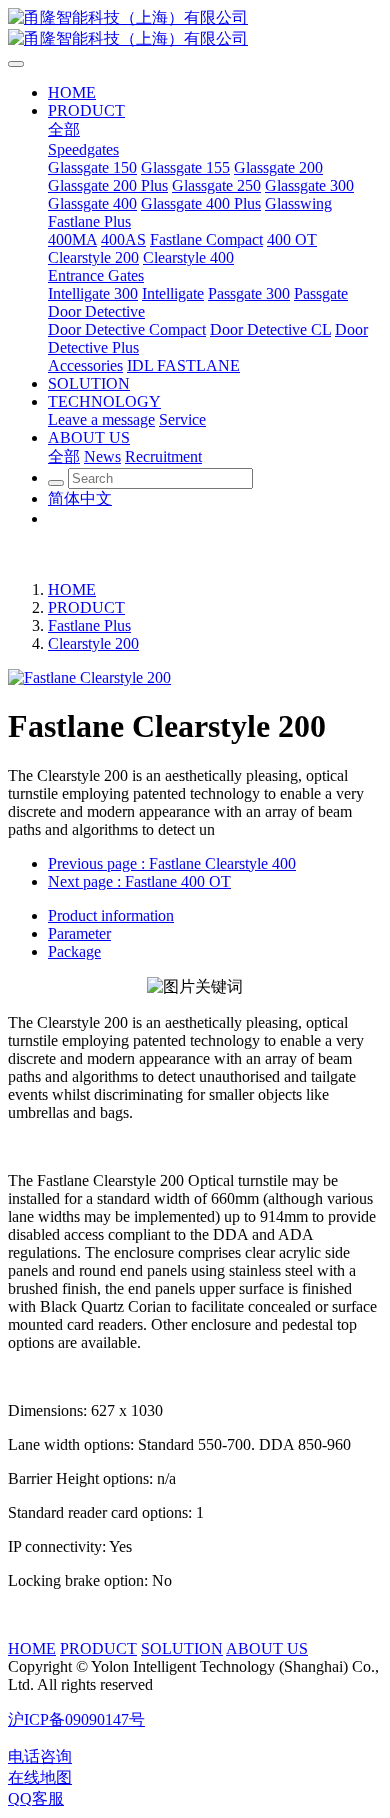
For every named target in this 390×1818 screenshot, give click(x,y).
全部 (64, 129)
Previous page (172, 863)
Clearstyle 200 (93, 643)
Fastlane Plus (89, 625)
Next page (139, 881)
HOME (72, 589)
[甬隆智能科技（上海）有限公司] (195, 29)
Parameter (79, 933)
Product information (111, 915)
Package (74, 951)
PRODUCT (86, 607)
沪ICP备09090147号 (76, 1719)
